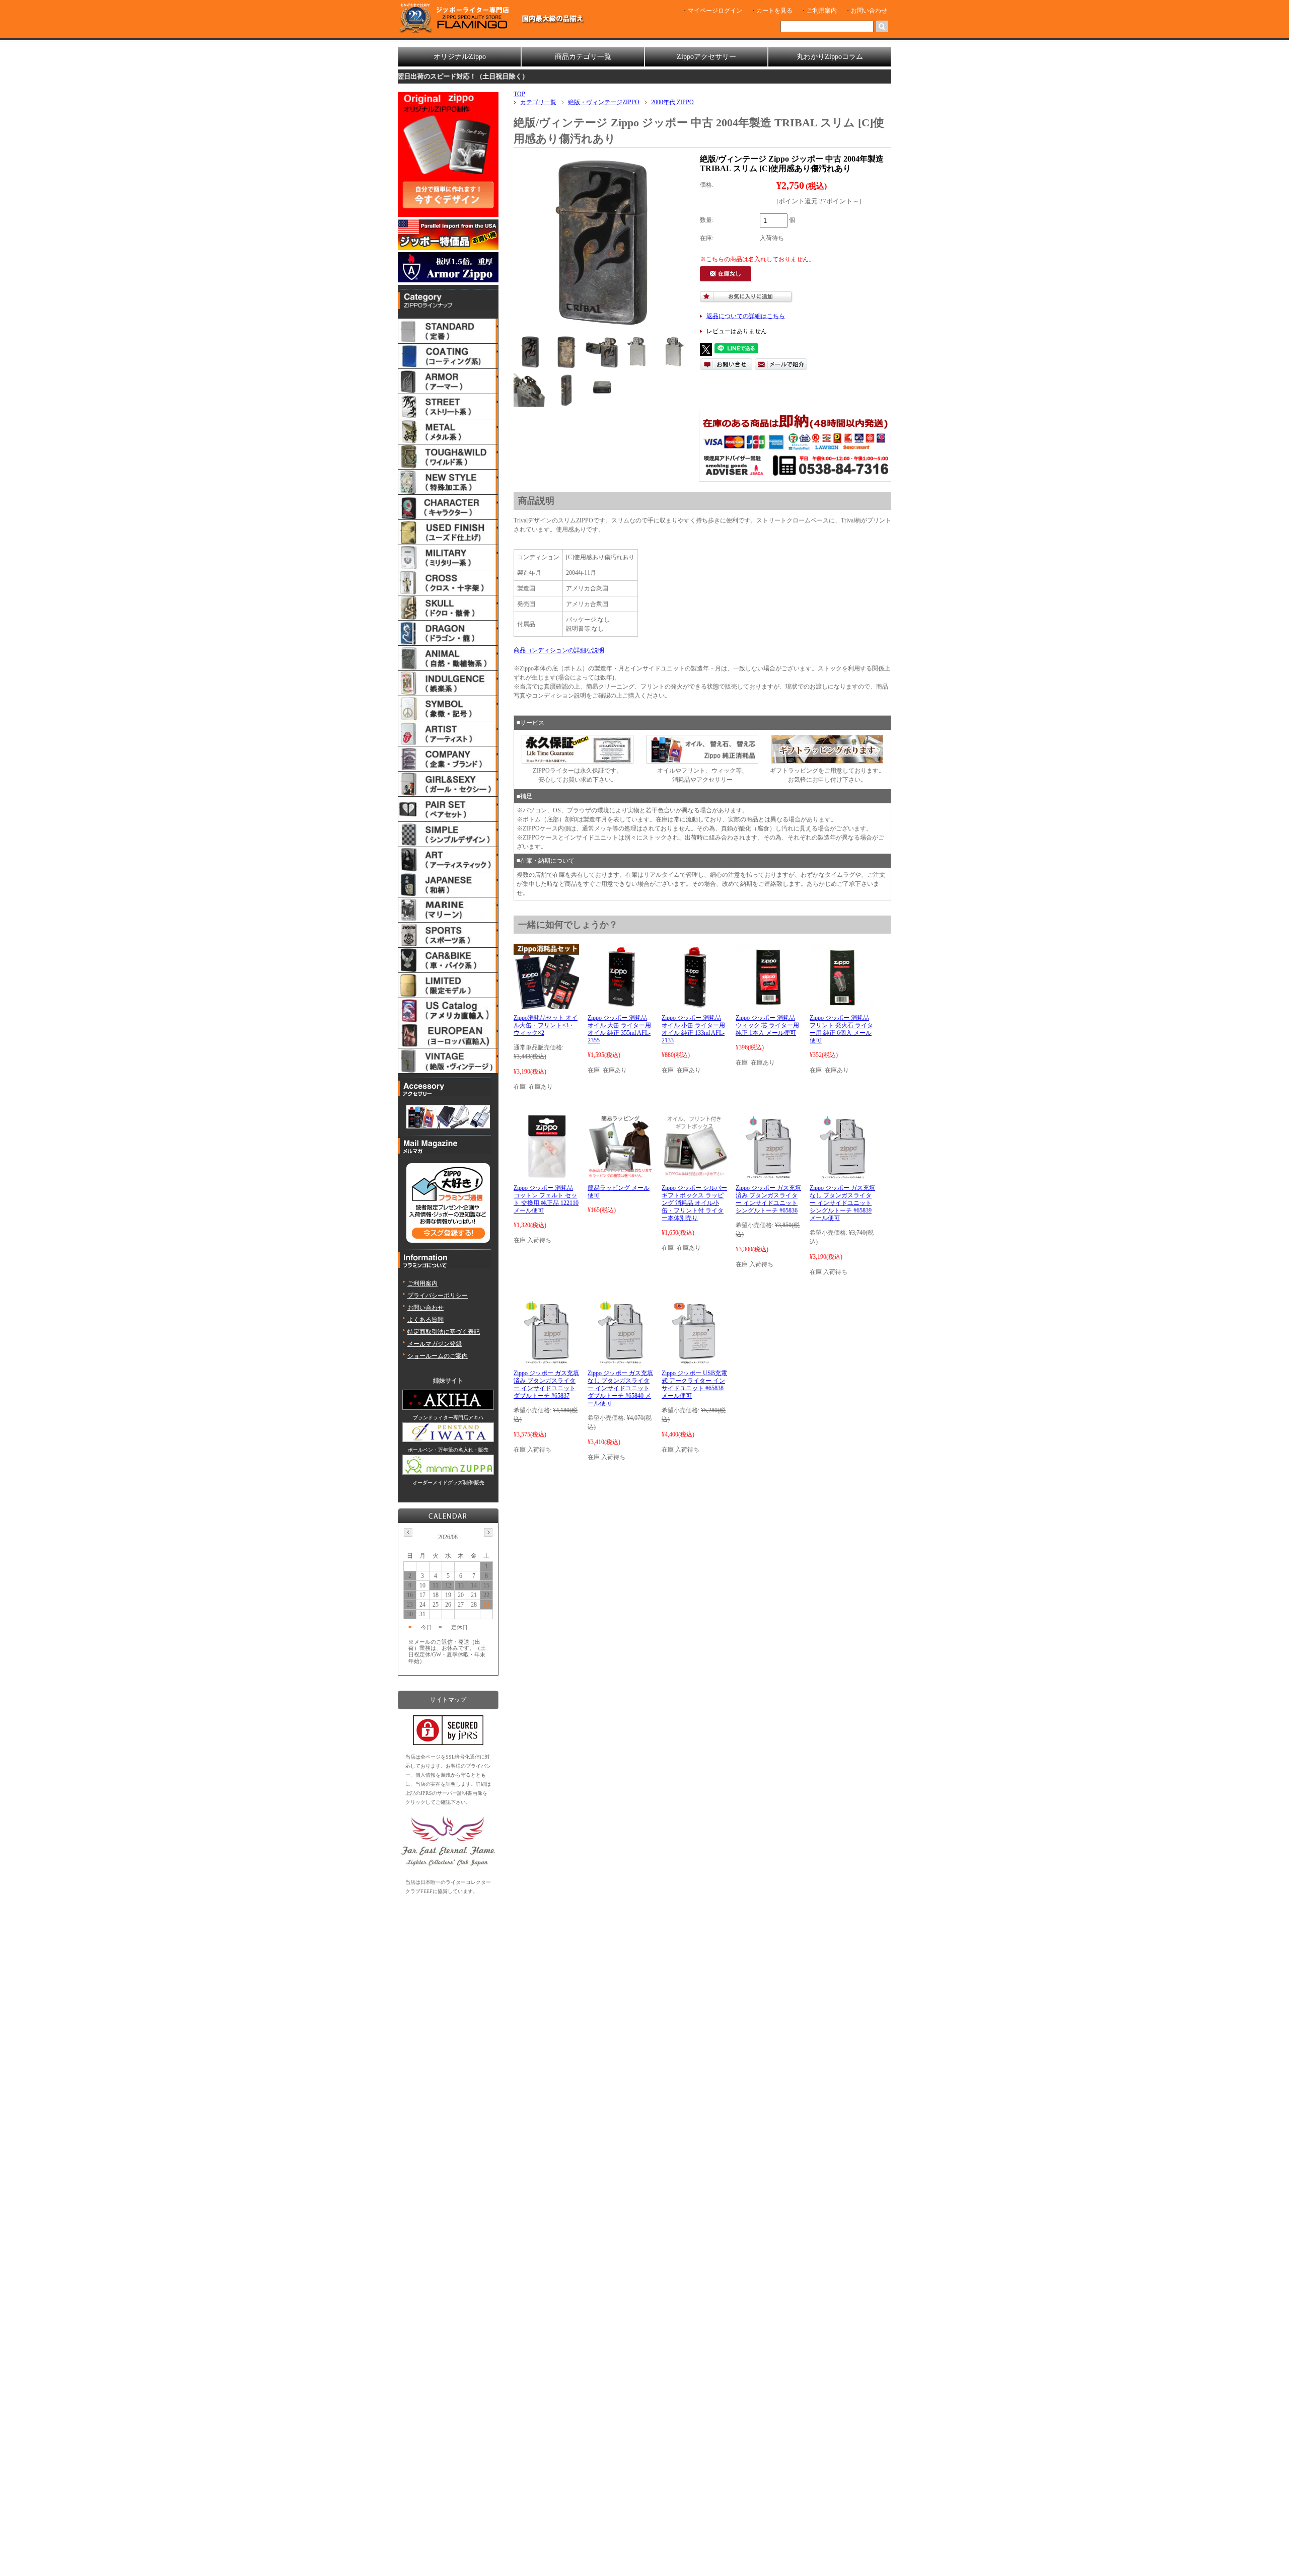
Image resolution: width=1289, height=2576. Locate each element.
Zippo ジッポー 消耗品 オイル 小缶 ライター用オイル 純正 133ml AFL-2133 (693, 1029)
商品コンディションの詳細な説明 (559, 650)
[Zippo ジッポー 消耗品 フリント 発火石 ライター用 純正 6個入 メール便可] (842, 1005)
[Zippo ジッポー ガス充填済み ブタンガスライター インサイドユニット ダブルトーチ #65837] (546, 1360)
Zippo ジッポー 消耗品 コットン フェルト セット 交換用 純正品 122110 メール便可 (546, 1199)
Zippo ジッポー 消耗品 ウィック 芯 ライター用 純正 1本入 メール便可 (767, 1025)
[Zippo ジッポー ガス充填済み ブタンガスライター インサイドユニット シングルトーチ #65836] (768, 1175)
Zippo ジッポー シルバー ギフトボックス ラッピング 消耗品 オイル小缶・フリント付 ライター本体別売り (694, 1203)
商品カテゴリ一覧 (583, 57)
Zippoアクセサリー (706, 57)
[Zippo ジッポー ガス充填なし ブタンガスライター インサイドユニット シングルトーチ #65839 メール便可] (842, 1175)
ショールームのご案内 (438, 1356)
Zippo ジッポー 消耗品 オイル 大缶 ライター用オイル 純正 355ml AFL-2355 (619, 1029)
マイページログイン (715, 11)
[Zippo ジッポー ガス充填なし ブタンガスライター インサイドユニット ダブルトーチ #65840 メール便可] (620, 1360)
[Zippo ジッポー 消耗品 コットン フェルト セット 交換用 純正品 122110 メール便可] (547, 1175)
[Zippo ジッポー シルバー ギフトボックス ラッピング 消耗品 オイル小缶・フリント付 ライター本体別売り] (694, 1175)
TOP (519, 94)
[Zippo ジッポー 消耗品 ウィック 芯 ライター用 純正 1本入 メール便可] (768, 1005)
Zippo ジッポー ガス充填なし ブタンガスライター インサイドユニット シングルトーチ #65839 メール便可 (842, 1203)
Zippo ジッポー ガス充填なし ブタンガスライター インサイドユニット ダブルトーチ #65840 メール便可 (620, 1388)
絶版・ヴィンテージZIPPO (604, 102)
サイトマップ (448, 1700)
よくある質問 (425, 1320)
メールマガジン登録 (435, 1344)
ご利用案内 (822, 11)
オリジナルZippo (460, 57)
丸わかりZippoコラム (830, 57)
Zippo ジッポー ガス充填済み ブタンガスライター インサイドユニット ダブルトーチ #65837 (546, 1384)
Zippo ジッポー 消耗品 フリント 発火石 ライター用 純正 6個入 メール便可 (841, 1029)
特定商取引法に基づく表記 (444, 1332)
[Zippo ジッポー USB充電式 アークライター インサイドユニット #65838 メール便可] (694, 1360)
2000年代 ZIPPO (672, 102)
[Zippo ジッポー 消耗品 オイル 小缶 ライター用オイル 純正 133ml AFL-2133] (694, 1005)
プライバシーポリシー (438, 1296)
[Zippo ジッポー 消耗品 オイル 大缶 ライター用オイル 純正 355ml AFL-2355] (620, 1005)
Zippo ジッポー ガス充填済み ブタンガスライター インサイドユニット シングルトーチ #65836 (768, 1199)
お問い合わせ (869, 11)
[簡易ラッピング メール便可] (620, 1175)
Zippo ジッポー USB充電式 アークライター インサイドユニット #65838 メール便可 (694, 1384)
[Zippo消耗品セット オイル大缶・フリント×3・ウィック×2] (546, 1005)
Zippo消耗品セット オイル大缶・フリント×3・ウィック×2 (546, 1025)
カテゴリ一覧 (538, 102)
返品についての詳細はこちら (746, 316)
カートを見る (774, 11)
